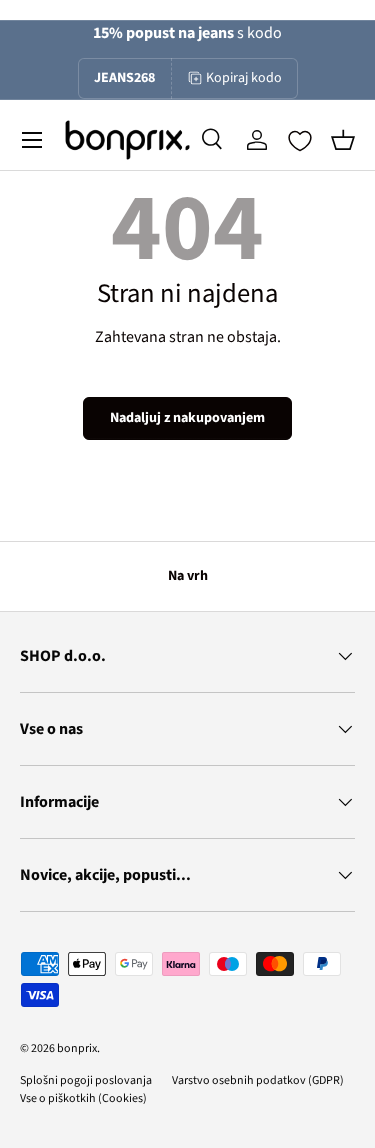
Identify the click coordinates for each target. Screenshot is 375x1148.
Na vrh (188, 576)
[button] (343, 140)
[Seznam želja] (300, 141)
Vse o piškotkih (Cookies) (83, 1098)
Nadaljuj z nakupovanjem (187, 418)
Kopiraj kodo (244, 78)
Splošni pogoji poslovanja (86, 1080)
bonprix (77, 1048)
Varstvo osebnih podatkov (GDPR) (258, 1080)
